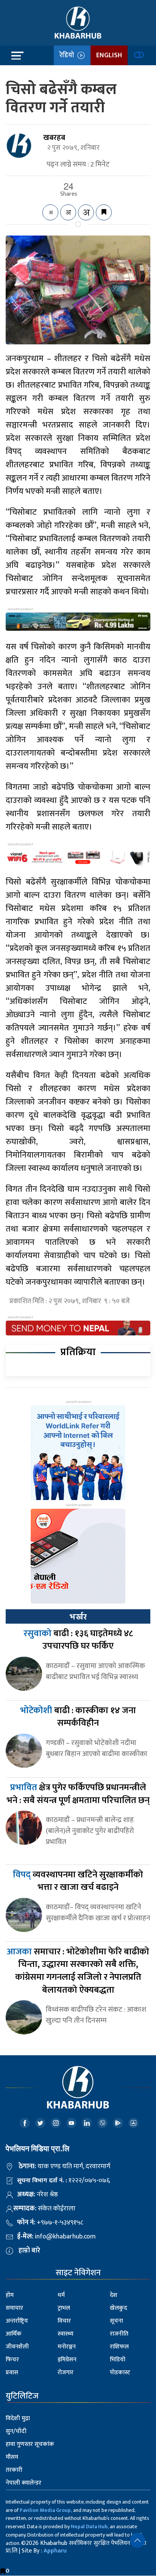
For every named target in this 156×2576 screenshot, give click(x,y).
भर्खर (78, 1617)
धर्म (61, 2295)
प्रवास (12, 2373)
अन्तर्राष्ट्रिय (17, 2321)
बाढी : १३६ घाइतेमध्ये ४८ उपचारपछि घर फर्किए (78, 1640)
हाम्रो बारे (29, 2251)
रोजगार (66, 2373)
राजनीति (119, 2334)
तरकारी (14, 2470)
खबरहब (54, 138)
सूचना (116, 2321)
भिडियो (118, 2360)
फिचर (12, 2360)
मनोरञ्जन (67, 2347)
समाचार (14, 2308)
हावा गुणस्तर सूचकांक (30, 2444)
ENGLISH (109, 55)
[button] (137, 2540)
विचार (64, 2321)
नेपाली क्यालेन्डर (23, 2483)
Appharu (55, 2551)
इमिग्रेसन (67, 2360)
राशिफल (119, 2347)
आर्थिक (14, 2334)
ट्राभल (64, 2308)
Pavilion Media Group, (46, 2510)
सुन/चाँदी (16, 2431)
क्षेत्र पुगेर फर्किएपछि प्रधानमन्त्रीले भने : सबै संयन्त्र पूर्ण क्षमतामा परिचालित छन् (78, 1794)
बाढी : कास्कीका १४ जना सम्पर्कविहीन (78, 1717)
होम (10, 2295)
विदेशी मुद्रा (18, 2418)
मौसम (12, 2457)
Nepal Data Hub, (90, 2527)
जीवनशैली (17, 2347)
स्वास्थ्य (66, 2334)
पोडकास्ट (120, 2373)
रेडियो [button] (68, 55)
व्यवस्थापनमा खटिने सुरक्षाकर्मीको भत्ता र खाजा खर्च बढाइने (78, 1881)
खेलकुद (119, 2308)
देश (114, 2295)
